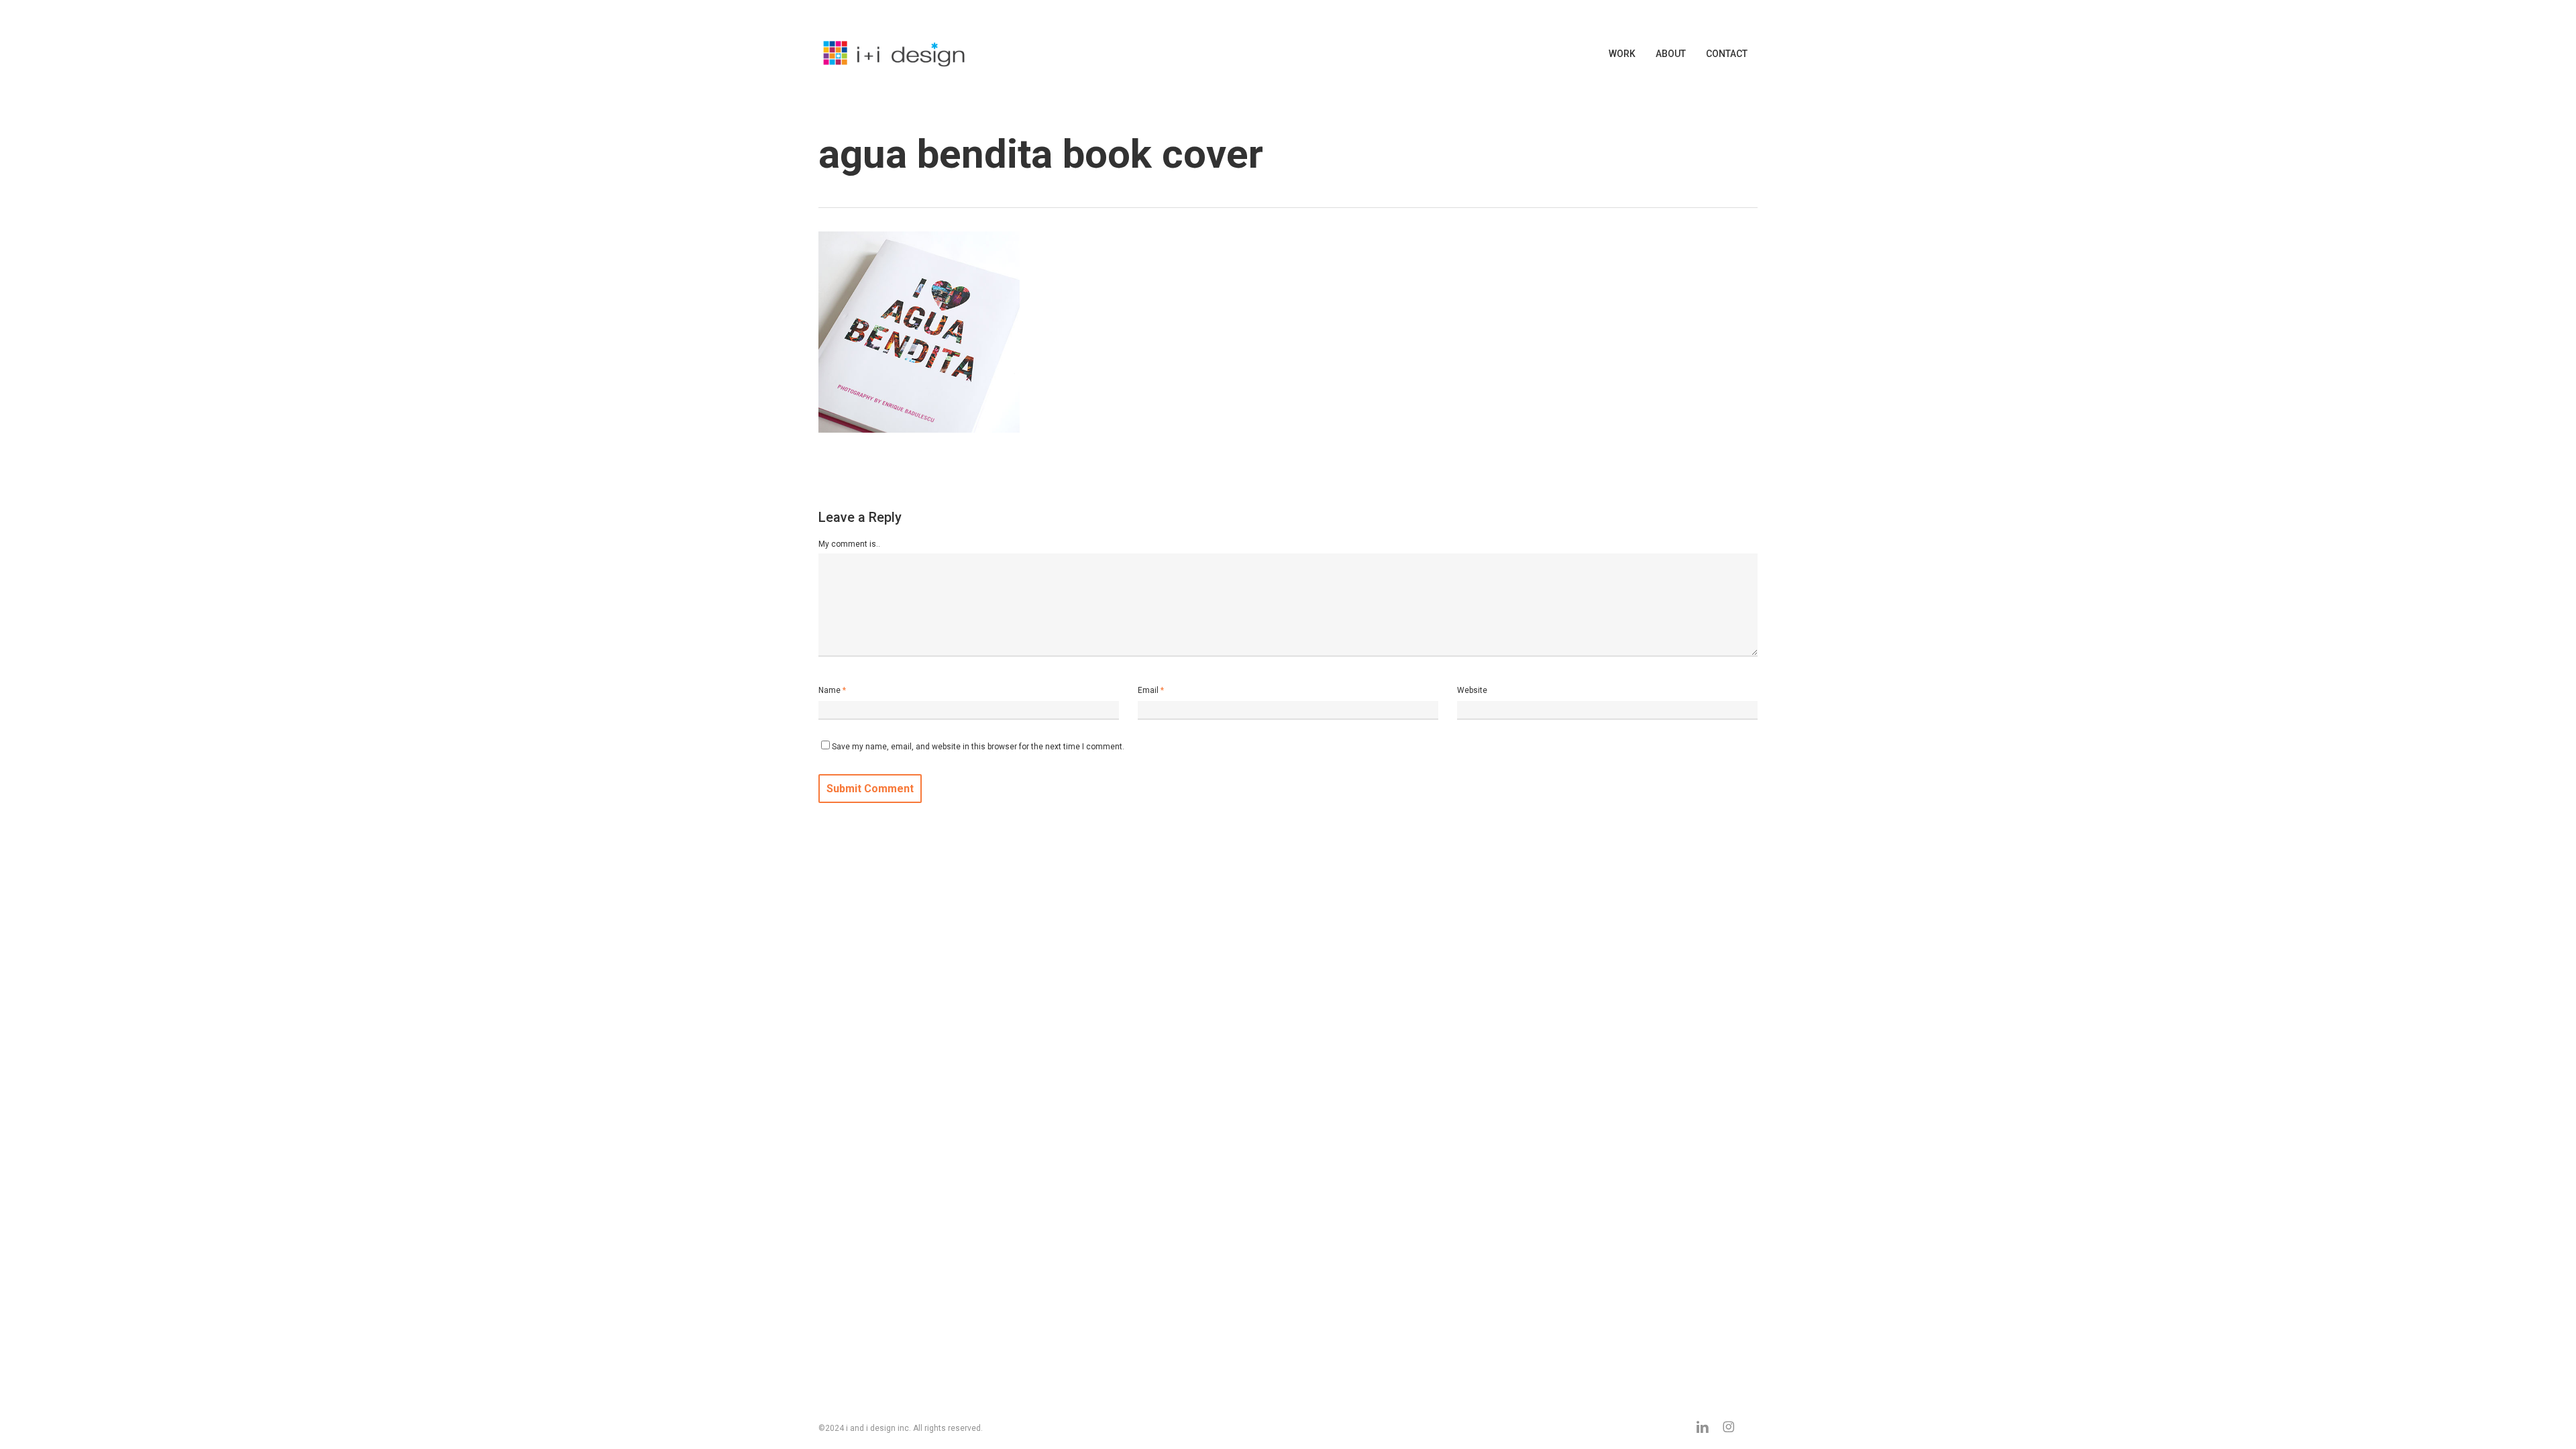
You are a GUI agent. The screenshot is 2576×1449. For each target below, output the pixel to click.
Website (1472, 690)
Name (832, 690)
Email (1151, 690)
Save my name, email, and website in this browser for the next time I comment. (978, 747)
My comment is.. (849, 544)
